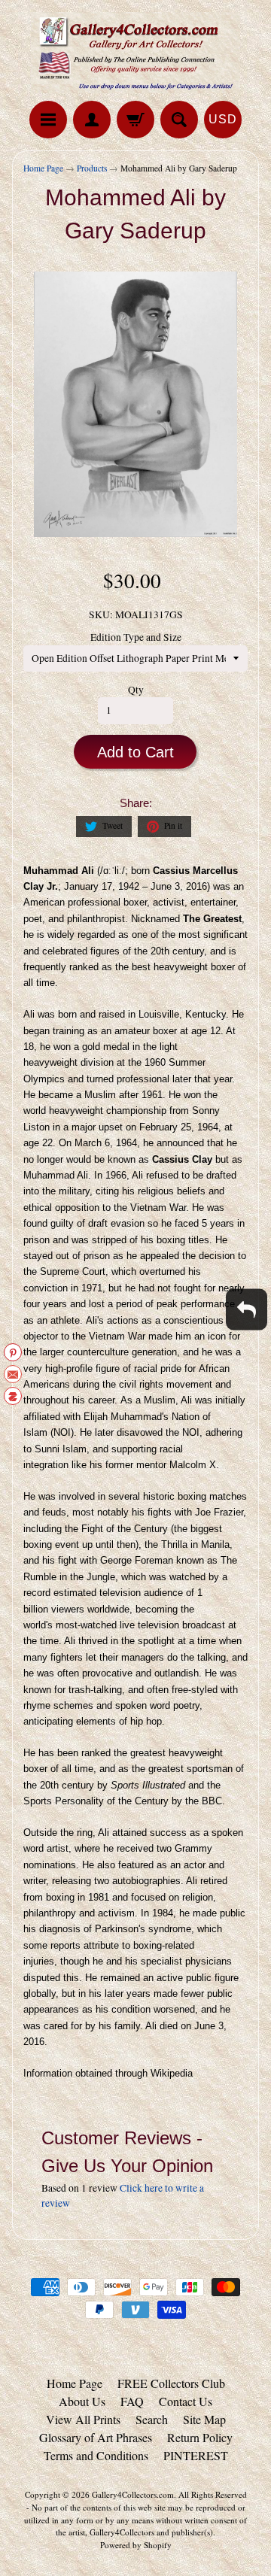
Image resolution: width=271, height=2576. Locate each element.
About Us (82, 2401)
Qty (136, 690)
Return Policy (200, 2437)
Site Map (204, 2419)
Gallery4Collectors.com (133, 2494)
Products (92, 168)
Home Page (43, 168)
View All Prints (83, 2419)
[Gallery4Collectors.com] (135, 53)
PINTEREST (196, 2455)
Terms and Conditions (96, 2455)
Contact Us (186, 2401)
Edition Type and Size (136, 637)
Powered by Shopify (136, 2545)
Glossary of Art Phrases (96, 2437)
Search (152, 2419)
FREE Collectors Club (171, 2383)
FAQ (132, 2401)
